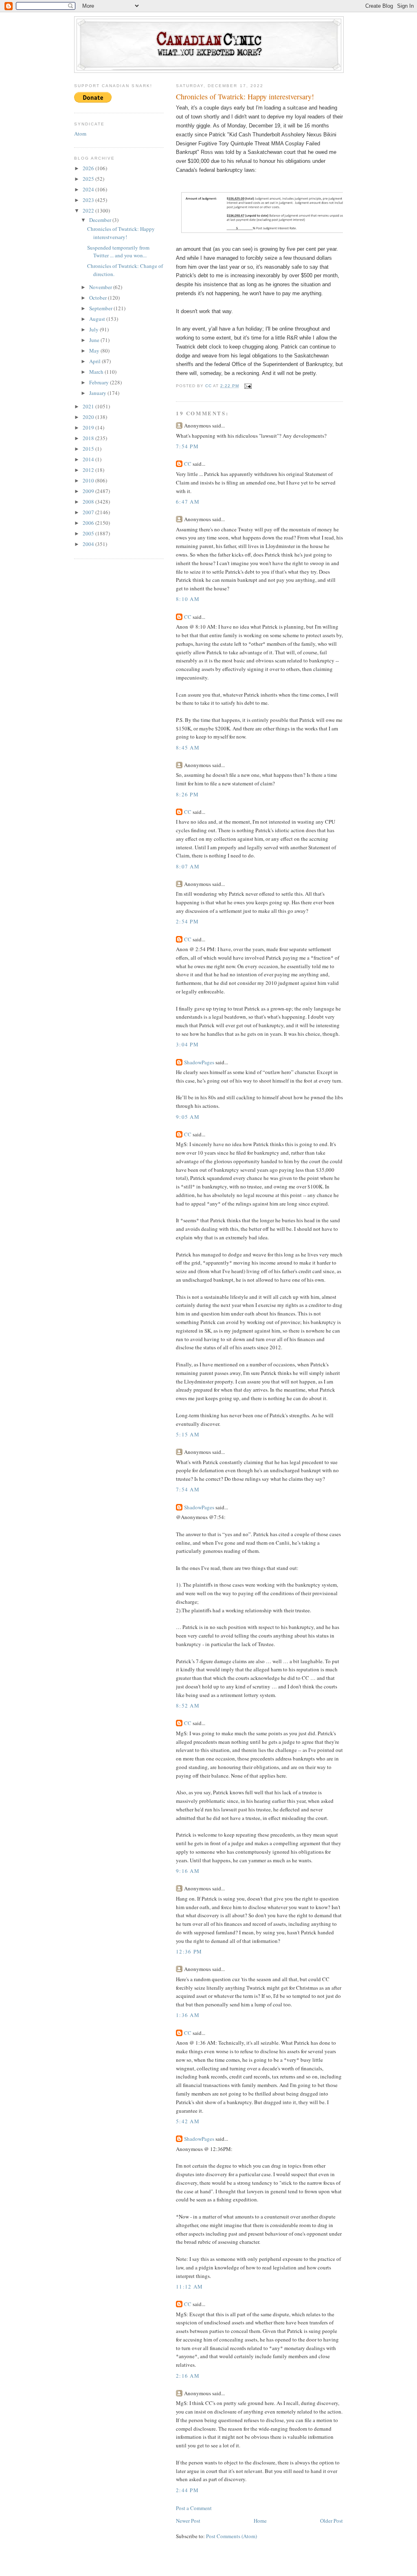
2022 (89, 210)
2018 (89, 438)
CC (188, 464)
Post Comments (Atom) (232, 2536)
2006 (89, 523)
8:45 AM (188, 748)
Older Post (331, 2521)
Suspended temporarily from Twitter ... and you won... (118, 252)
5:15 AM (188, 1434)
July (94, 329)
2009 (89, 491)
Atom (80, 134)
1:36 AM (188, 2015)
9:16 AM (188, 1871)
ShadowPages (199, 1062)
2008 (89, 502)
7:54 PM (187, 446)
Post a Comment (194, 2508)
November (101, 287)
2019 (89, 428)
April (95, 361)
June (95, 340)
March (97, 372)
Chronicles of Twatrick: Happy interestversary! (121, 233)
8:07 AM (188, 866)
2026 (89, 168)
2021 (89, 406)
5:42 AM (188, 2121)
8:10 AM (188, 599)
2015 (89, 449)
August (98, 319)
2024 (89, 189)
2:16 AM (188, 2376)
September (101, 308)
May (95, 351)
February (100, 382)
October (99, 298)
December (101, 220)
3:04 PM (187, 1044)
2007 (89, 512)
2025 (89, 179)
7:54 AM (188, 1489)
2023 (89, 200)
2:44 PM (187, 2490)
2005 (89, 533)
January (98, 393)
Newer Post (188, 2521)
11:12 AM (189, 2287)
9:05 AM (188, 1117)
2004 (89, 544)
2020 (89, 417)
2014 (89, 459)
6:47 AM (188, 502)
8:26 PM (187, 794)
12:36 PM (189, 1951)
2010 (89, 480)
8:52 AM (188, 1706)
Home (260, 2521)
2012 (89, 470)
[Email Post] (248, 386)
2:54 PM (187, 921)
